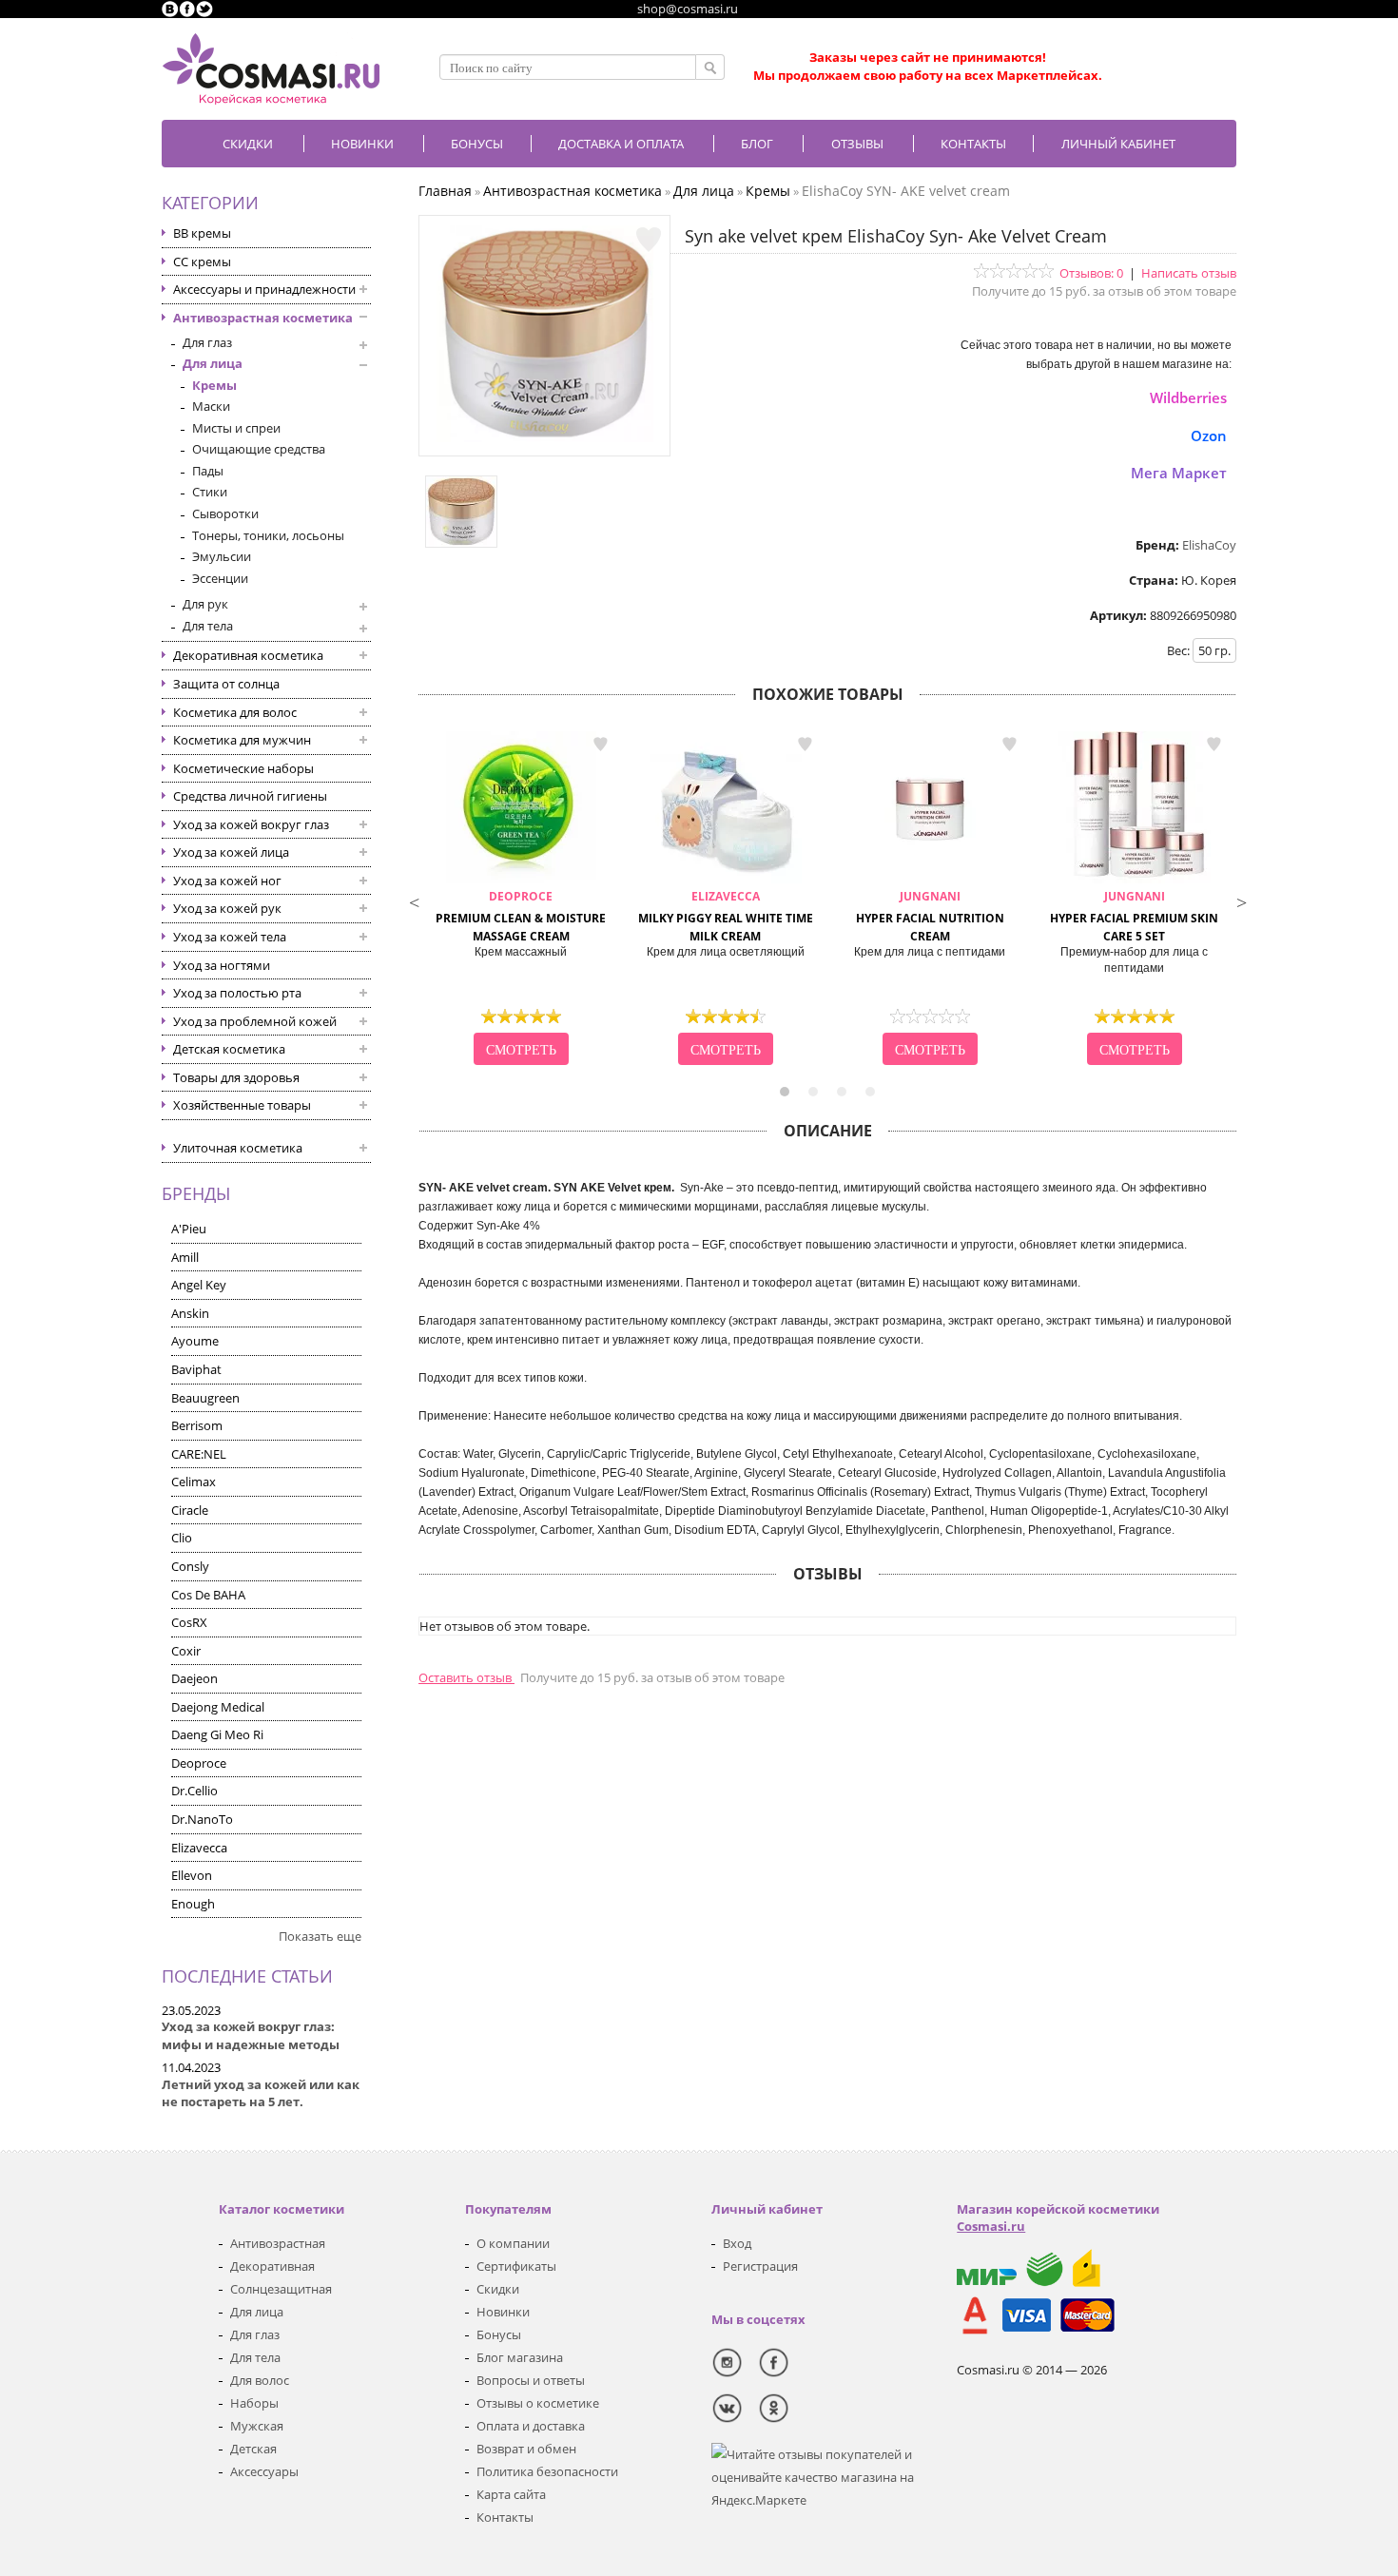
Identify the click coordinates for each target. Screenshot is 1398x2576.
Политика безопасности (547, 2471)
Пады (208, 471)
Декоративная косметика (248, 655)
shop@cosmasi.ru (688, 9)
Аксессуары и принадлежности (264, 289)
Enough (193, 1904)
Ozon (1209, 436)
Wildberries (1188, 397)
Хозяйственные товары (242, 1105)
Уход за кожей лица (231, 852)
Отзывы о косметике (538, 2403)
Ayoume (195, 1341)
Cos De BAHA (208, 1595)
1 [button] (785, 1092)
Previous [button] (414, 901)
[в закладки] (649, 240)
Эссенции (220, 578)
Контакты (973, 144)
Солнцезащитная (281, 2289)
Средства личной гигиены (250, 796)
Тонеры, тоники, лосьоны (268, 535)
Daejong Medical (218, 1707)
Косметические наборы (243, 768)
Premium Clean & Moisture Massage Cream (521, 916)
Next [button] (1241, 901)
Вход (737, 2243)
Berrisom (197, 1425)
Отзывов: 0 (1091, 273)
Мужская (257, 2426)
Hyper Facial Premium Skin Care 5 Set (1134, 916)
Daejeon (194, 1678)
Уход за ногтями (222, 965)
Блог (757, 144)
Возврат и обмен (526, 2449)
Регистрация (760, 2266)
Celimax (194, 1482)
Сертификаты (516, 2266)
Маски (211, 406)
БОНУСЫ (477, 144)
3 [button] (842, 1092)
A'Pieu (189, 1229)
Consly (190, 1566)
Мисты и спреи (236, 428)
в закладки (600, 745)
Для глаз (207, 342)
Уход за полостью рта (237, 993)
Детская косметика (229, 1049)
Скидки (248, 144)
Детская (253, 2449)
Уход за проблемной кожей (255, 1021)
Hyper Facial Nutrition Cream (930, 916)
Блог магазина (520, 2357)
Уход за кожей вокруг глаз (251, 824)
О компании (513, 2243)
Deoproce (199, 1763)
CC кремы (202, 261)
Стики (210, 492)
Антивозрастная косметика (263, 318)
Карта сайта (511, 2494)
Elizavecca (199, 1848)
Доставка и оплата (621, 144)
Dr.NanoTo (202, 1819)
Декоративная (272, 2266)
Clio (182, 1538)
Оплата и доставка (531, 2426)
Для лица (213, 363)
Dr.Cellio (194, 1791)
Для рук (205, 604)
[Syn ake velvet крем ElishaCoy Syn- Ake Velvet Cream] (545, 437)
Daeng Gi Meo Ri (217, 1734)
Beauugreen (205, 1398)
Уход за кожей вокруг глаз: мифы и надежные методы (251, 2035)
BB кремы (202, 233)
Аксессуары (264, 2471)
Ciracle (190, 1510)
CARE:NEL (199, 1454)
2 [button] (813, 1092)
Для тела (208, 626)
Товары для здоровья (236, 1077)
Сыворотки (225, 513)
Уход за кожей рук (227, 908)
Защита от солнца (226, 684)
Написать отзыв (1189, 273)
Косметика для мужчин (242, 740)
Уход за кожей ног (227, 881)
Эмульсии (222, 556)
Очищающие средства (259, 449)
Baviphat (196, 1369)
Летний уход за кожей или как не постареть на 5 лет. (261, 2093)
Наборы (254, 2403)
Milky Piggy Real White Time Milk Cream (726, 916)
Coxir (186, 1651)
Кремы (214, 385)
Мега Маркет (1179, 473)
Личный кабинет (1118, 144)
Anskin (190, 1313)
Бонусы (499, 2334)
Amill (185, 1257)
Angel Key (199, 1285)
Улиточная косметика (238, 1148)
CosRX (189, 1622)
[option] (521, 901)
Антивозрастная (278, 2243)
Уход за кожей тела (230, 937)
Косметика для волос (235, 712)
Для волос (260, 2380)
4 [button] (870, 1092)
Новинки (362, 144)
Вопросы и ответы (531, 2380)
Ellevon (192, 1875)
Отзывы (857, 144)
